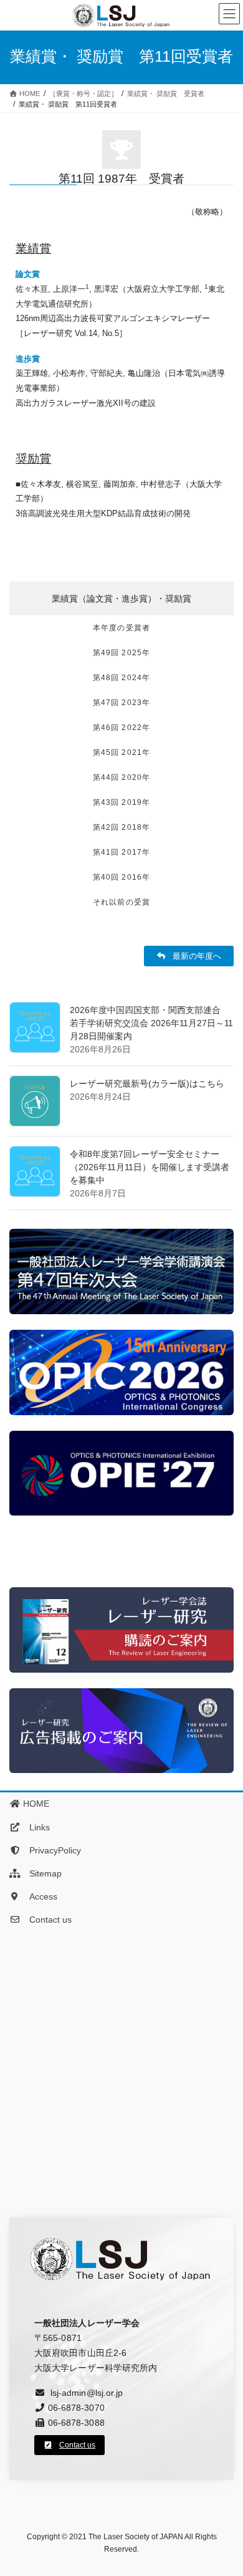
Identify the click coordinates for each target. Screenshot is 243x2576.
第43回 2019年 (121, 802)
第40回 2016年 (121, 877)
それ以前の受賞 (121, 902)
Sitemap (41, 1873)
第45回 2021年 (121, 752)
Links (35, 1827)
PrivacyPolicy (51, 1850)
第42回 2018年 (121, 827)
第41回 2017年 (121, 852)
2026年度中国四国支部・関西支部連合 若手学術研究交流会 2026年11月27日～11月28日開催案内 (151, 1023)
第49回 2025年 (121, 653)
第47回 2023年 (121, 703)
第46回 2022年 (121, 728)
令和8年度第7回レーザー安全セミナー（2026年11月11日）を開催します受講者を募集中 (150, 1167)
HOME (35, 1804)
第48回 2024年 (121, 678)
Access (39, 1896)
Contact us (46, 1920)
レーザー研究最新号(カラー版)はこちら (147, 1084)
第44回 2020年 (121, 777)
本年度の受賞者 (121, 628)
